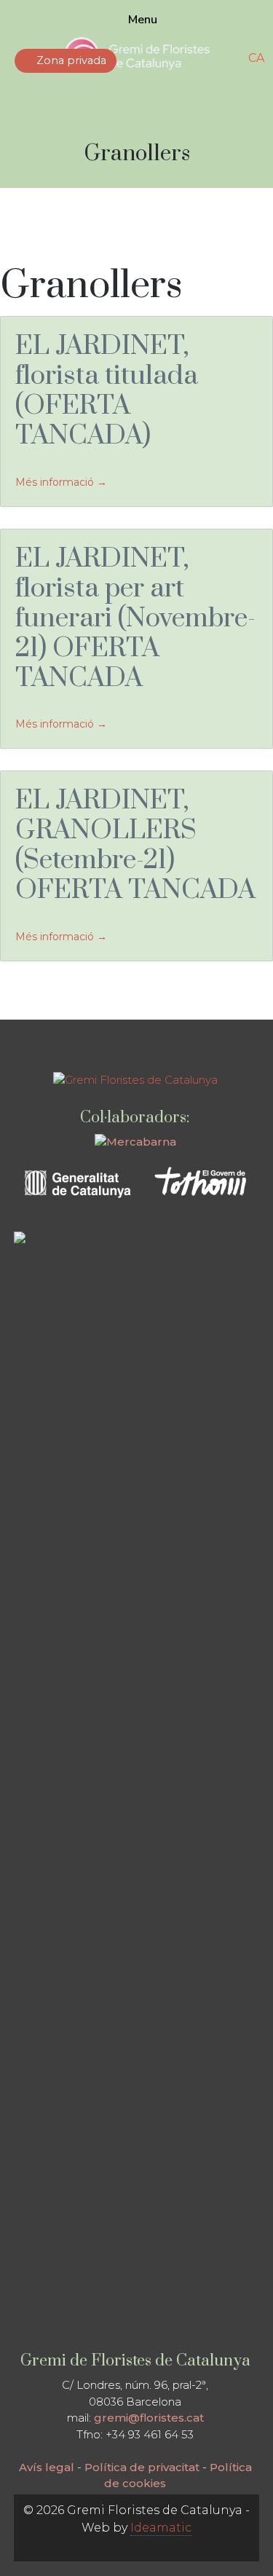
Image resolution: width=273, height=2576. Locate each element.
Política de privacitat (142, 2467)
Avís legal (47, 2467)
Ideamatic (161, 2528)
